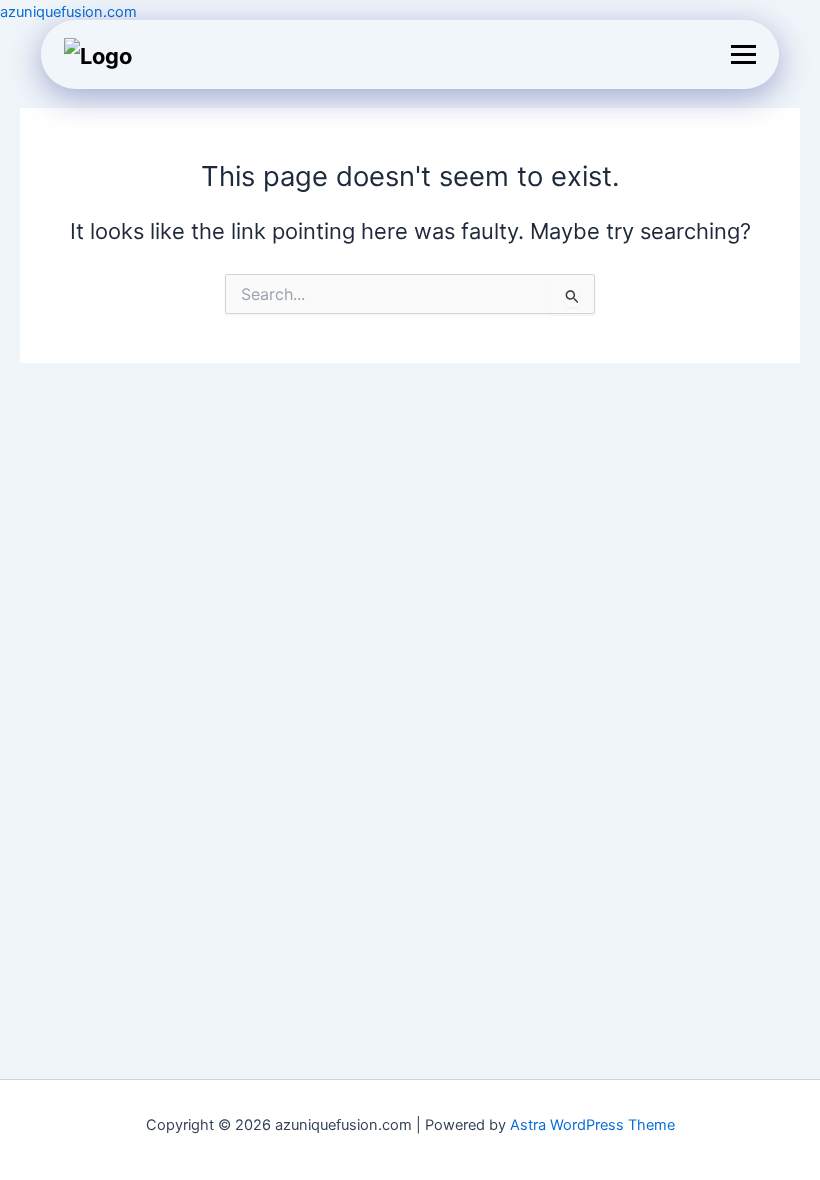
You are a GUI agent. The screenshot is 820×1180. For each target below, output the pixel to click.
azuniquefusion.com (68, 12)
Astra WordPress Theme (592, 1125)
